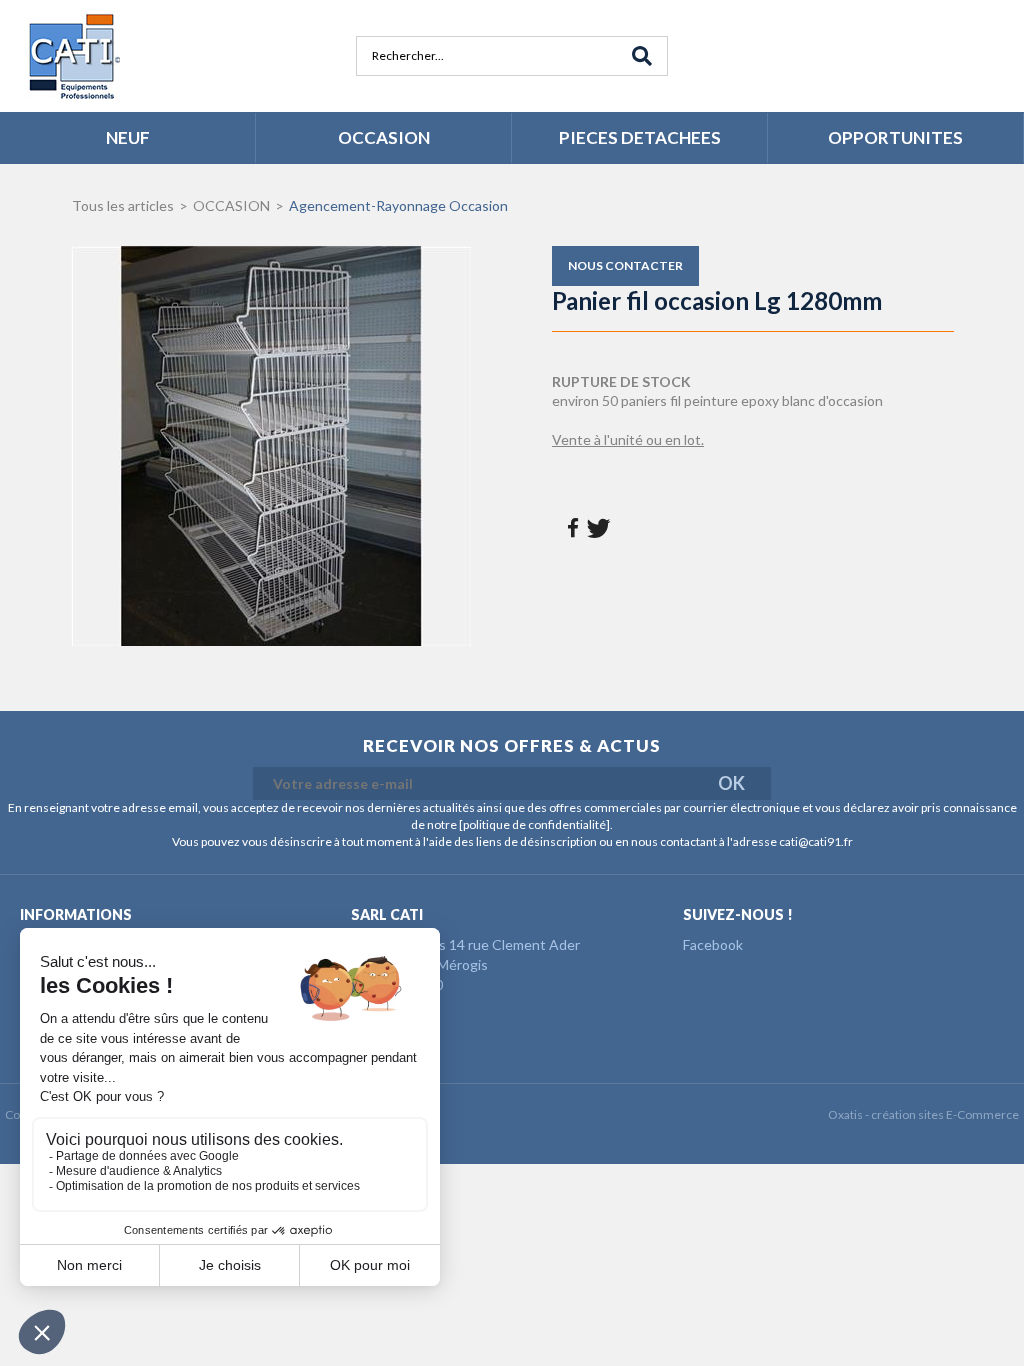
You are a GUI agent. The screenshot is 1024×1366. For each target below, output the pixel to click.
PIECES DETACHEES (640, 137)
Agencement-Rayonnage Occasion (398, 205)
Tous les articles (123, 205)
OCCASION (384, 137)
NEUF (128, 137)
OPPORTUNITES (895, 137)
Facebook (713, 944)
